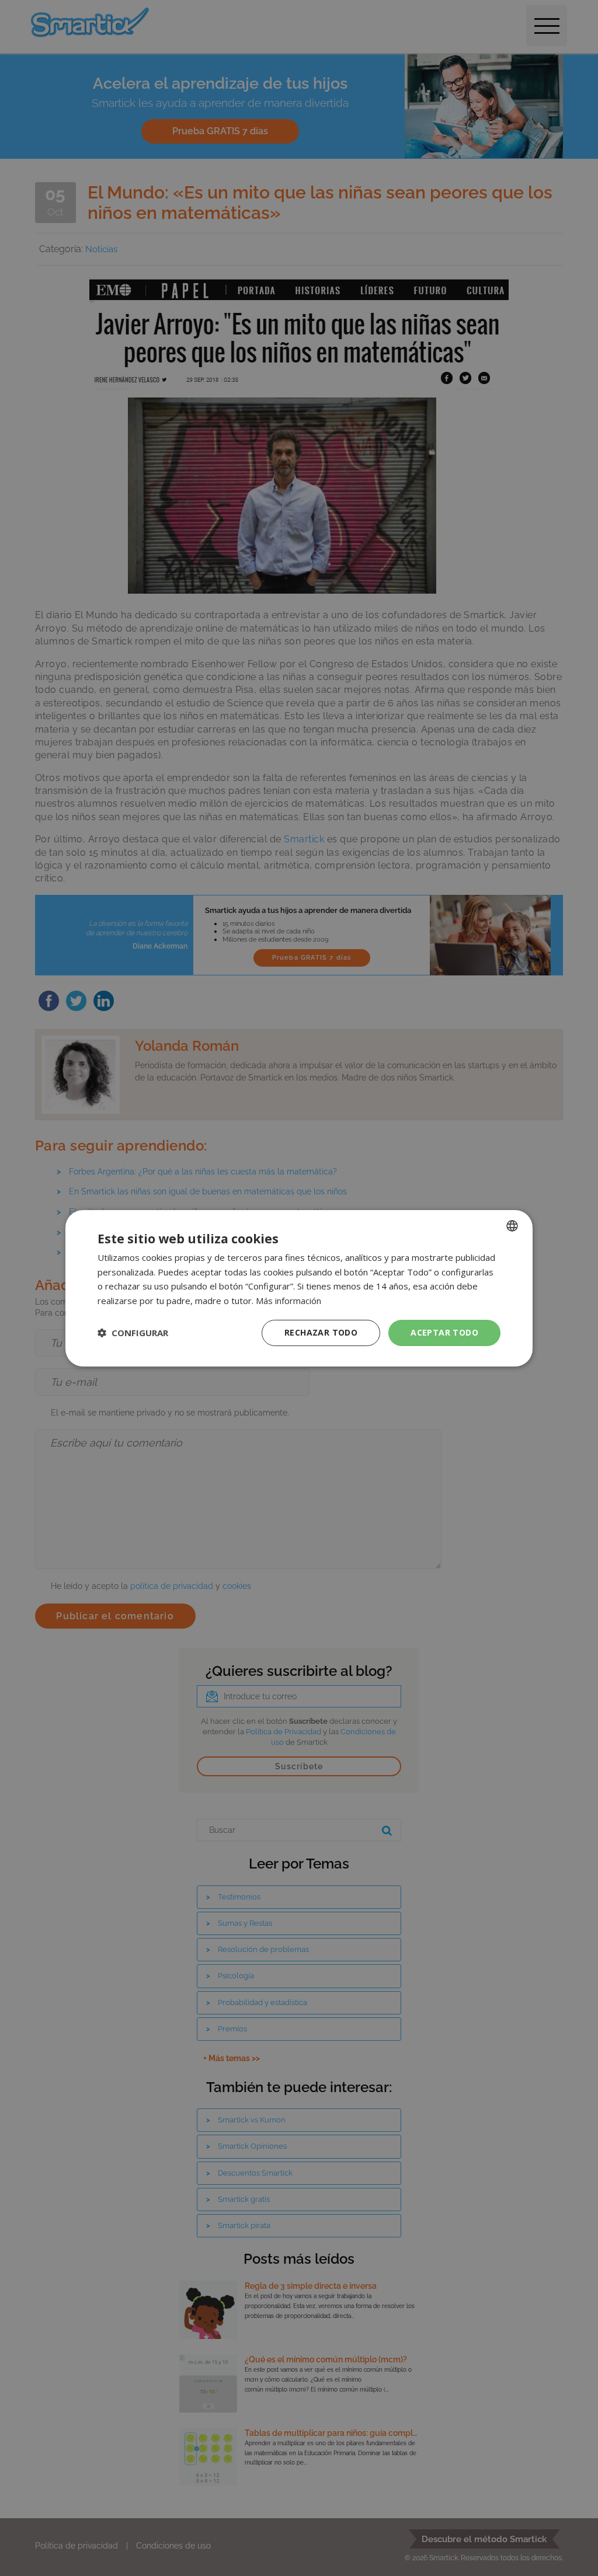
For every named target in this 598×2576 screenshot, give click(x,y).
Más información (288, 1301)
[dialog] (299, 1288)
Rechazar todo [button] (321, 1332)
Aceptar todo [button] (444, 1332)
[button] (133, 1333)
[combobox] (512, 1225)
